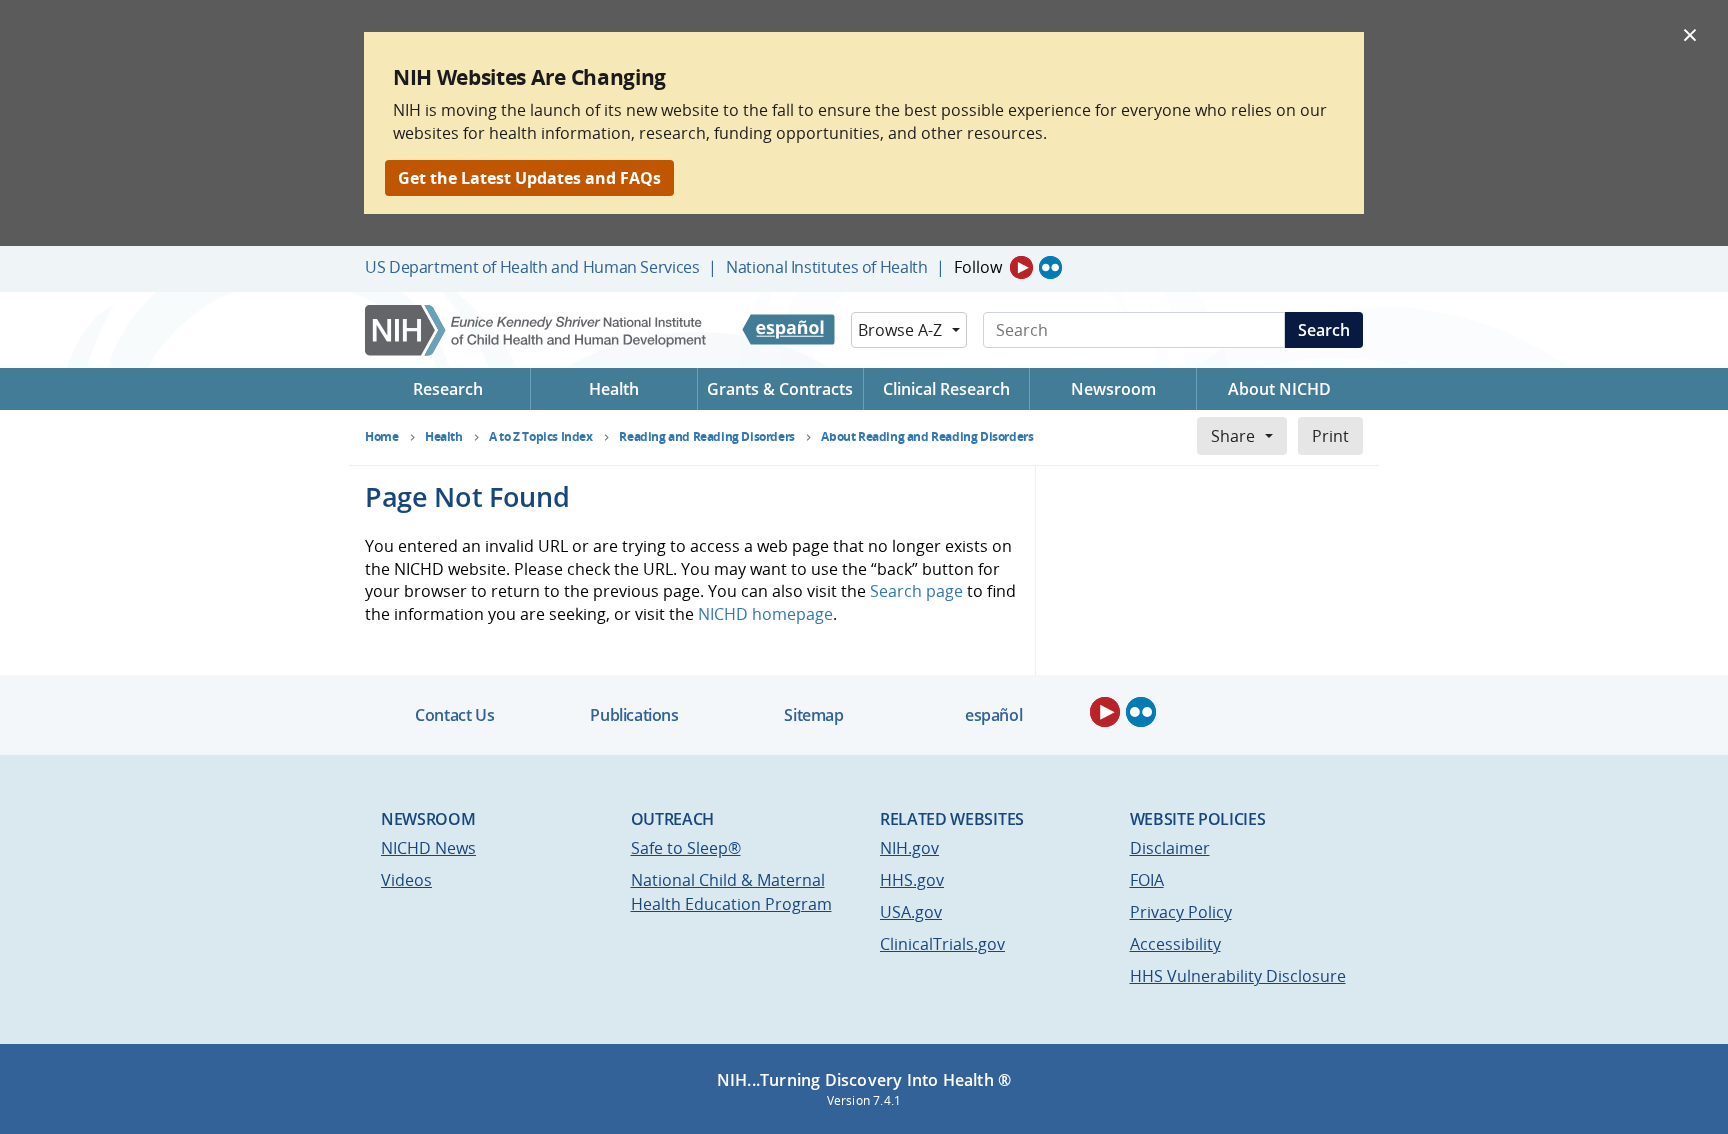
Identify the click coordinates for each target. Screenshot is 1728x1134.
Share (1233, 436)
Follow (978, 267)
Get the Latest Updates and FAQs (529, 178)
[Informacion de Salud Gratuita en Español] (788, 330)
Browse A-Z (900, 330)
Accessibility (1175, 944)
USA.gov (911, 912)
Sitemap (813, 715)
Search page (916, 591)
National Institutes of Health (826, 267)
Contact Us (454, 715)
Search (1324, 330)
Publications (634, 715)
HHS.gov (912, 880)
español (993, 715)
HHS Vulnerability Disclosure (1238, 976)
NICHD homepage (765, 614)
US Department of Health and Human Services (532, 267)
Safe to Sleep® (686, 848)
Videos (406, 880)
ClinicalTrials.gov (942, 944)
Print (1330, 436)
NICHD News (428, 848)
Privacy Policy (1181, 912)
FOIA (1147, 880)
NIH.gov (909, 848)
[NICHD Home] (537, 330)
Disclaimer (1170, 848)
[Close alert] (1690, 34)
